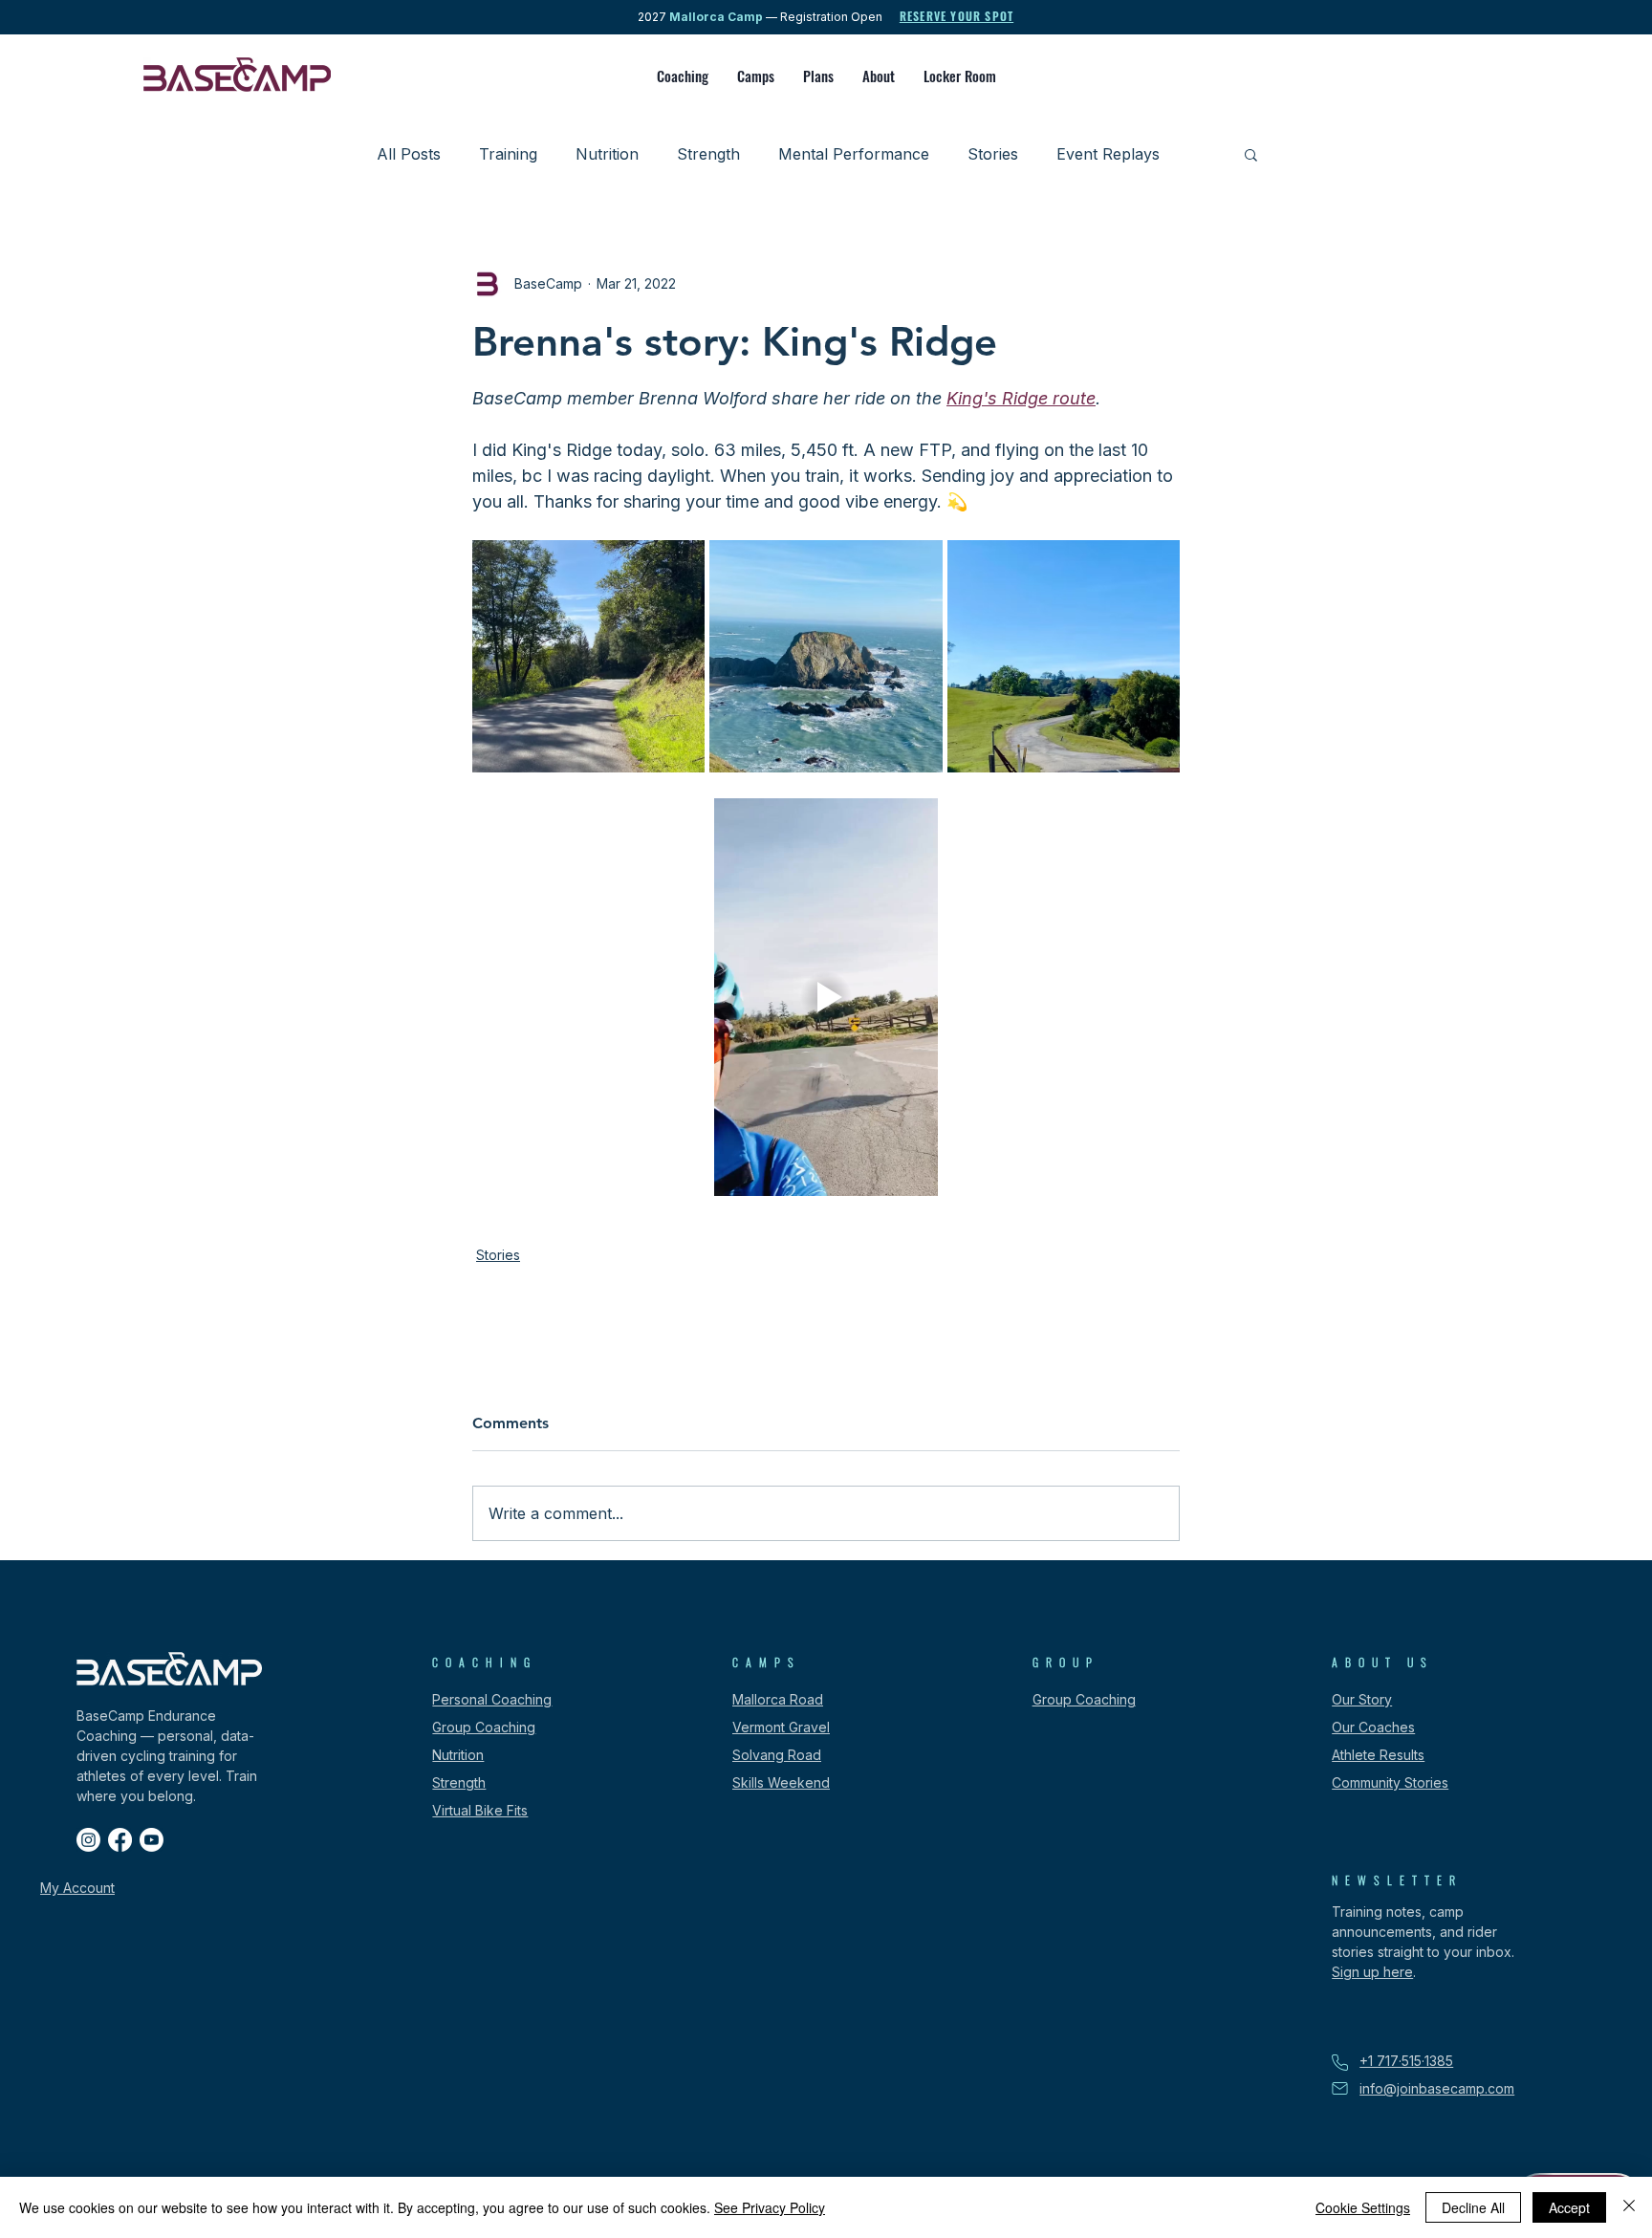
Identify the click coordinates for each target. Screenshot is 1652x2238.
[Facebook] (120, 1840)
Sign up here (1372, 1972)
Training (508, 154)
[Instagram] (88, 1840)
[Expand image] (588, 656)
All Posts (409, 154)
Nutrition (607, 154)
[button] (683, 76)
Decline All (1473, 2207)
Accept (1569, 2207)
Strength (708, 154)
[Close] (1629, 2207)
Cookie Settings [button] (1363, 2207)
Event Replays (1108, 154)
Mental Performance (854, 154)
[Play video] (826, 997)
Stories (993, 154)
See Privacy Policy (770, 2207)
